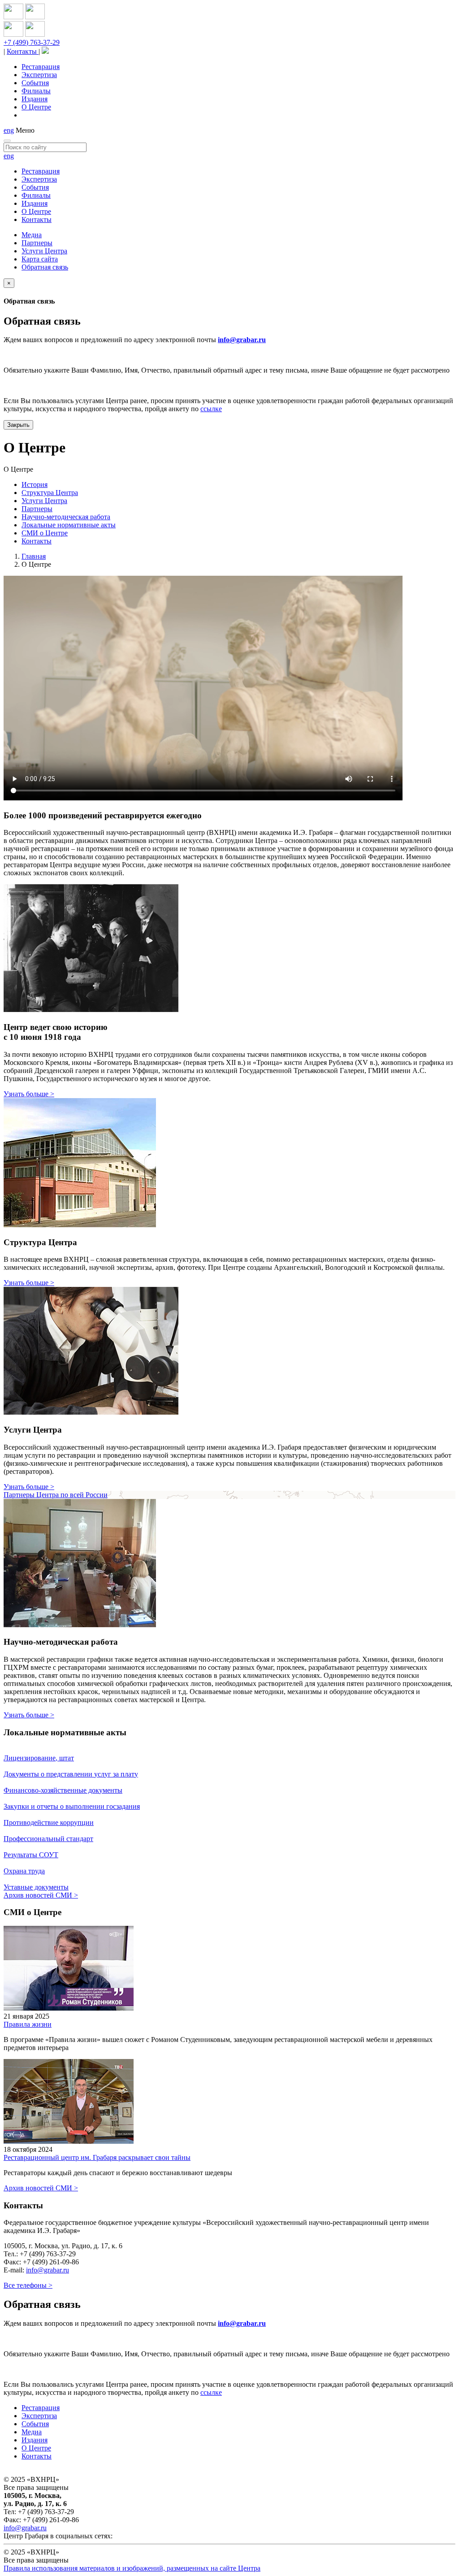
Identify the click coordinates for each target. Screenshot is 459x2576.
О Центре (36, 107)
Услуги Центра (44, 251)
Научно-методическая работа (66, 517)
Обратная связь (45, 267)
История (35, 484)
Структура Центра (50, 493)
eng (9, 130)
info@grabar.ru (242, 340)
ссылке (211, 409)
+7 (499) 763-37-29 (32, 42)
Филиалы (36, 91)
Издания (35, 99)
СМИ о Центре (45, 533)
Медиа (32, 235)
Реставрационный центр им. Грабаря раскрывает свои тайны (97, 2157)
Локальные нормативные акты (69, 525)
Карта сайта (40, 259)
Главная (34, 556)
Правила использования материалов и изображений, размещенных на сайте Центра (132, 2568)
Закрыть (18, 425)
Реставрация (41, 67)
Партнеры (37, 243)
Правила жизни (28, 2024)
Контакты (23, 51)
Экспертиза (39, 75)
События (35, 83)
